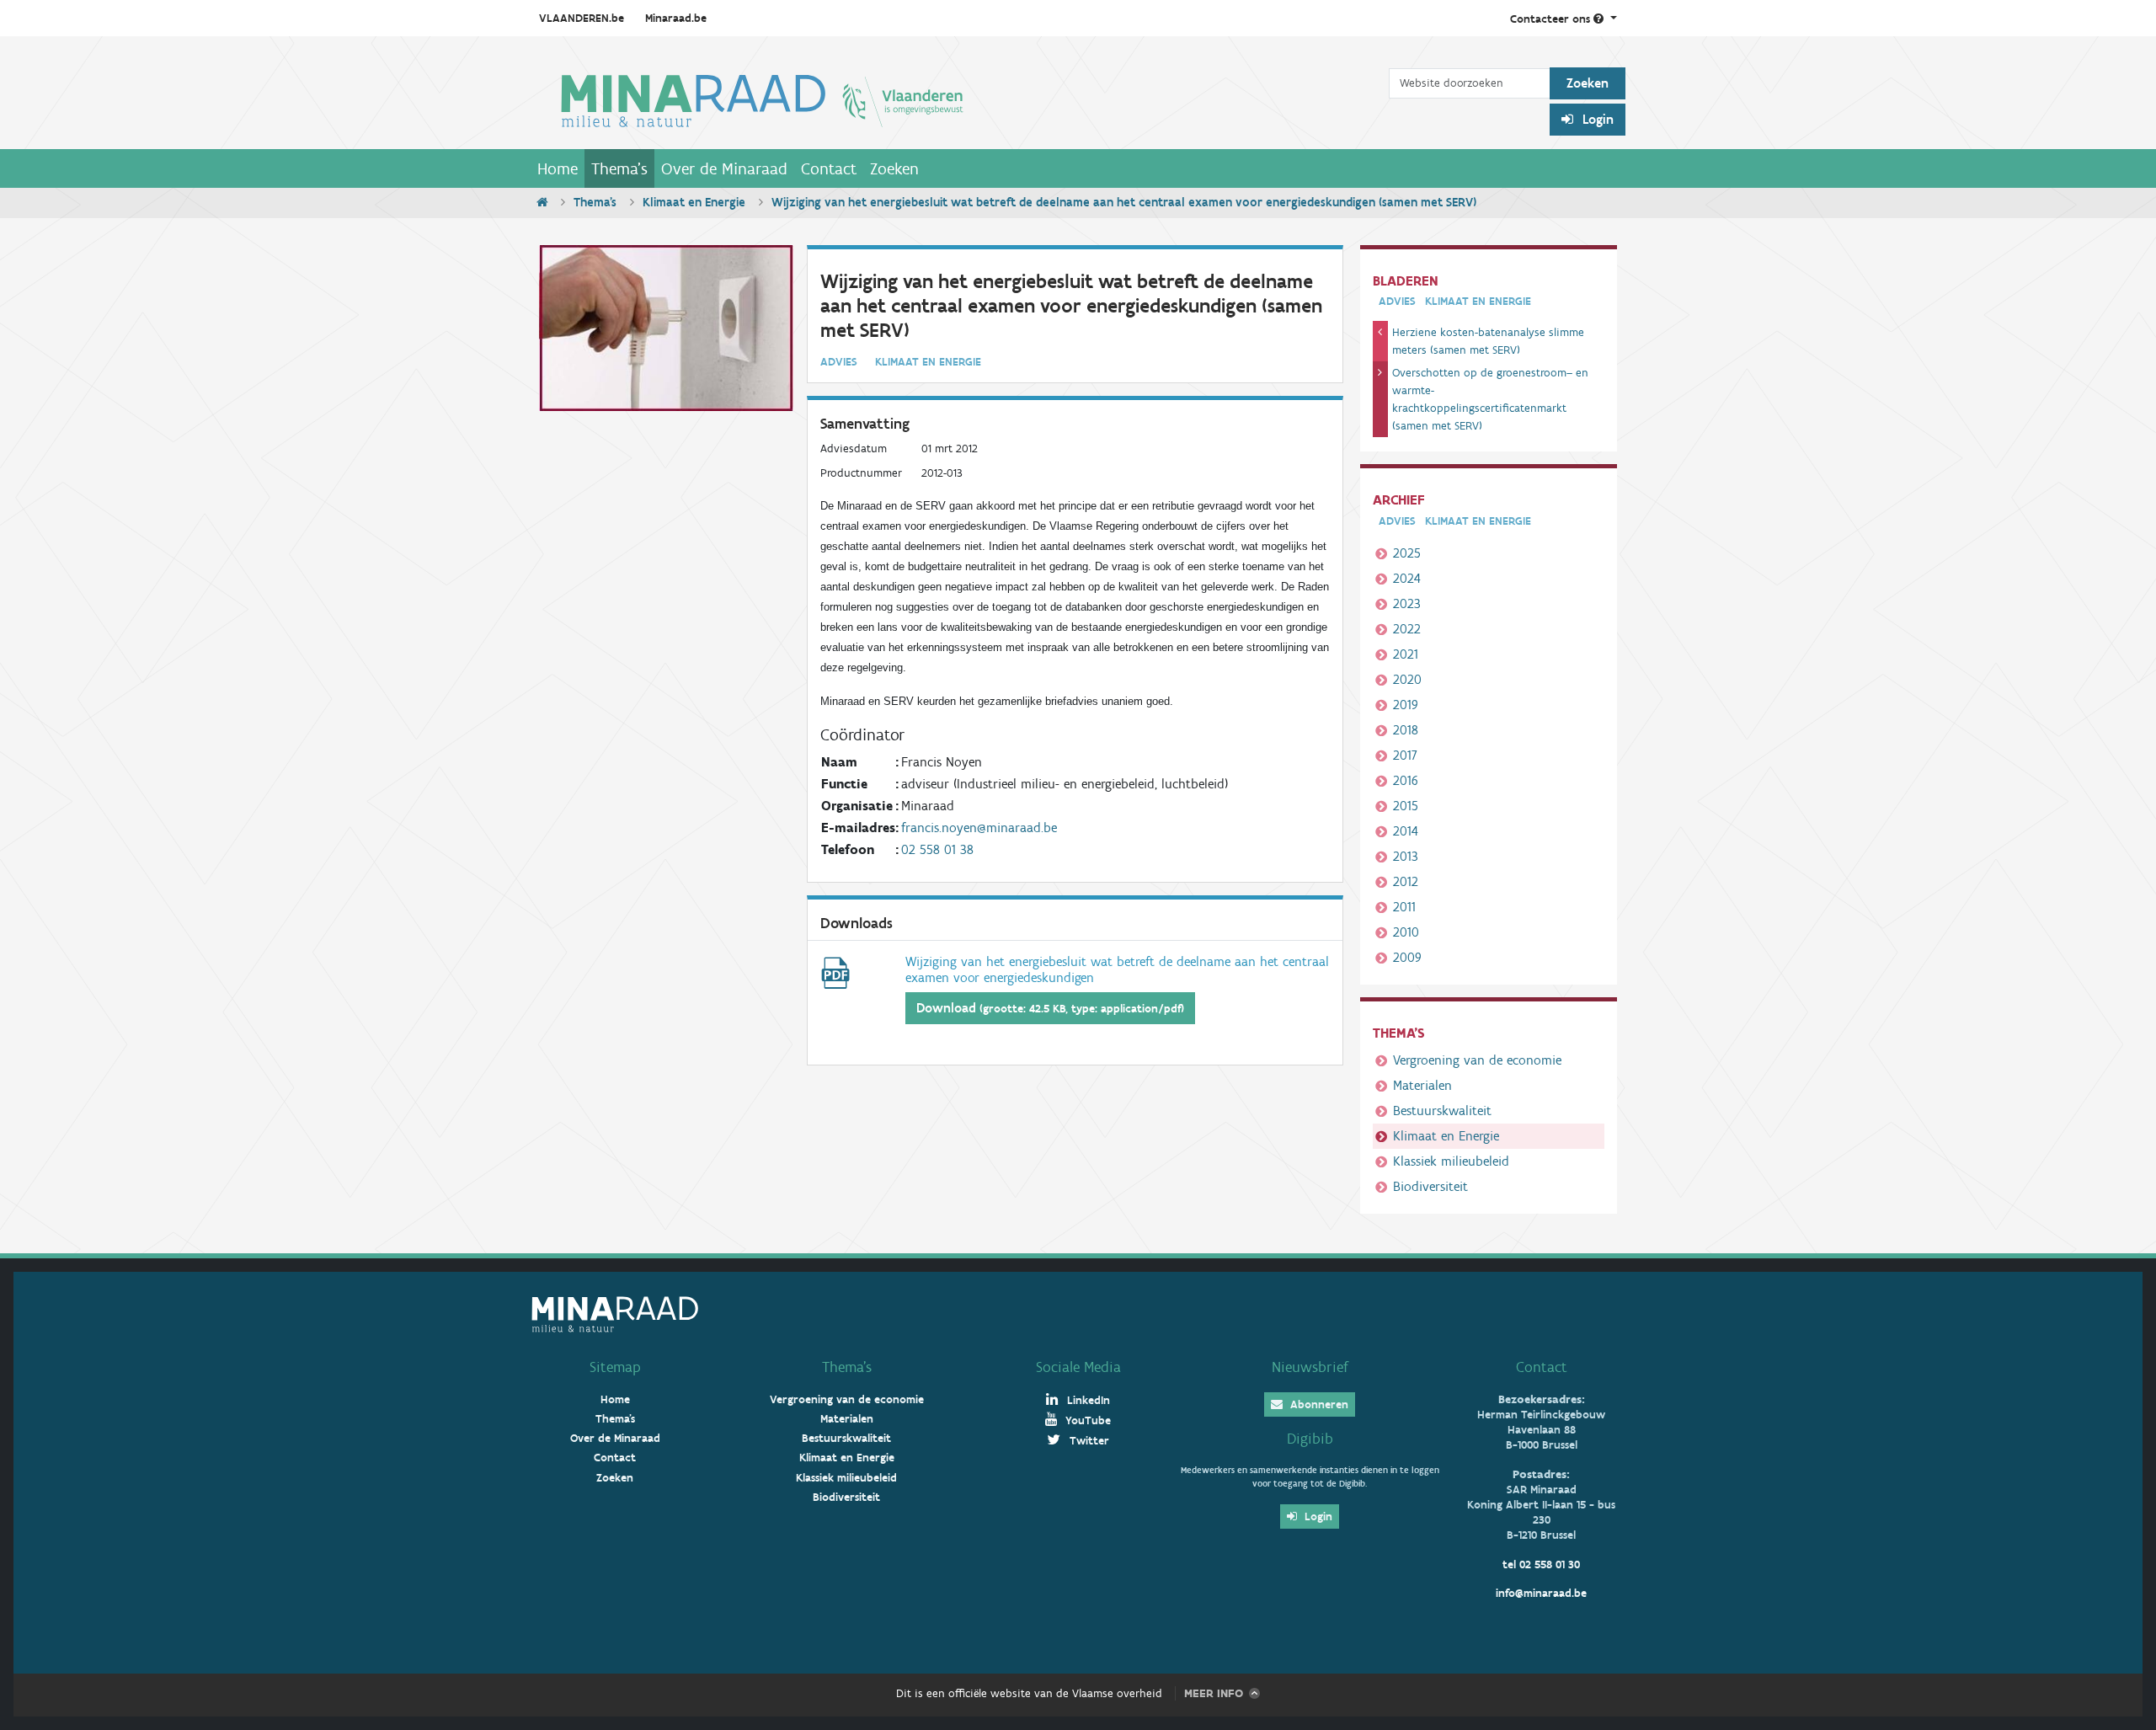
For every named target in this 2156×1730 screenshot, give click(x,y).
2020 (1407, 679)
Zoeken (894, 168)
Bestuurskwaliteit (1442, 1111)
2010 (1406, 932)
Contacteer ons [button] (1552, 19)
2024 (1407, 578)
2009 (1407, 957)
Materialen (1422, 1085)
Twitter (1088, 1441)
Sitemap (615, 1367)
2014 (1406, 831)
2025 (1407, 553)
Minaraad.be (676, 18)
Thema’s (847, 1367)
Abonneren (1318, 1404)
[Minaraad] (960, 99)
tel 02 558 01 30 (1541, 1564)
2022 (1407, 629)
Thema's (619, 168)
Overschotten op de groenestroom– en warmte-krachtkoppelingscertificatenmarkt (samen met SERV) (1490, 399)
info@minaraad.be (1541, 1593)
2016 (1406, 780)
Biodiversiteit (1430, 1186)
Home (558, 168)
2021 (1406, 654)
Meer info (1214, 1693)
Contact (829, 168)
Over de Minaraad (724, 168)
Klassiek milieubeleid (1451, 1161)
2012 (1406, 881)
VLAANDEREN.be (582, 18)
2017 (1405, 755)
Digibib (1310, 1439)
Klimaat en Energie (694, 202)
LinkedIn (1087, 1400)
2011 (1404, 907)
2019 (1406, 705)
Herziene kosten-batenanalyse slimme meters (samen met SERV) (1488, 341)
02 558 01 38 (937, 849)
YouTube (1086, 1420)
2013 (1406, 856)
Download (1050, 1008)
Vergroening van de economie (1477, 1060)
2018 (1406, 730)
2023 (1407, 603)
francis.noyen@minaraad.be (979, 828)
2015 (1406, 806)
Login (1596, 119)
